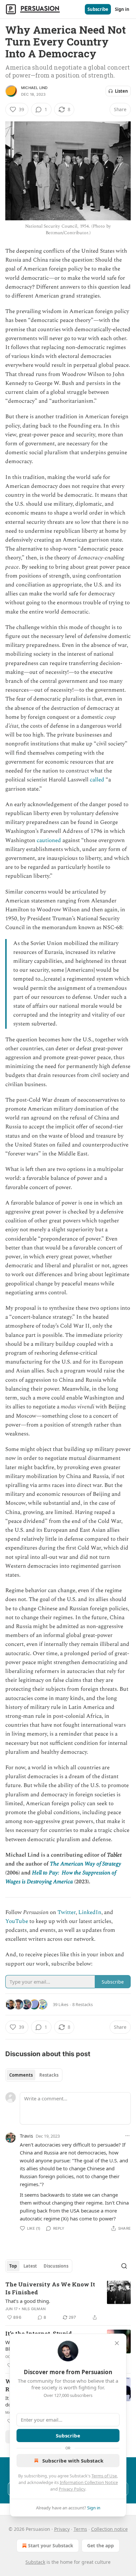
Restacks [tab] (49, 2075)
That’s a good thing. (28, 2301)
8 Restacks (83, 2004)
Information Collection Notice (89, 2482)
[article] (68, 2301)
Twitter (67, 1912)
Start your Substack (51, 2545)
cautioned (49, 840)
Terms (80, 2529)
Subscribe (98, 9)
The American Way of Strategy (85, 1864)
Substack (35, 2562)
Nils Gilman (34, 2309)
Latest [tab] (30, 2266)
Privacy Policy (72, 2489)
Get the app (101, 2545)
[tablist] (34, 2075)
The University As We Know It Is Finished (50, 2288)
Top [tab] (13, 2266)
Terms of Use (104, 2476)
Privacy (62, 2529)
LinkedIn (90, 1912)
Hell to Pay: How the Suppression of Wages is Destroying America (61, 1877)
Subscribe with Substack (73, 2461)
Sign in (122, 9)
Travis (26, 2136)
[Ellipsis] (127, 2136)
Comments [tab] (21, 2075)
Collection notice (109, 2529)
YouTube (17, 1921)
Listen (121, 91)
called (97, 780)
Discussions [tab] (56, 2266)
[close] (117, 2343)
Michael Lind (34, 88)
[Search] (124, 2266)
